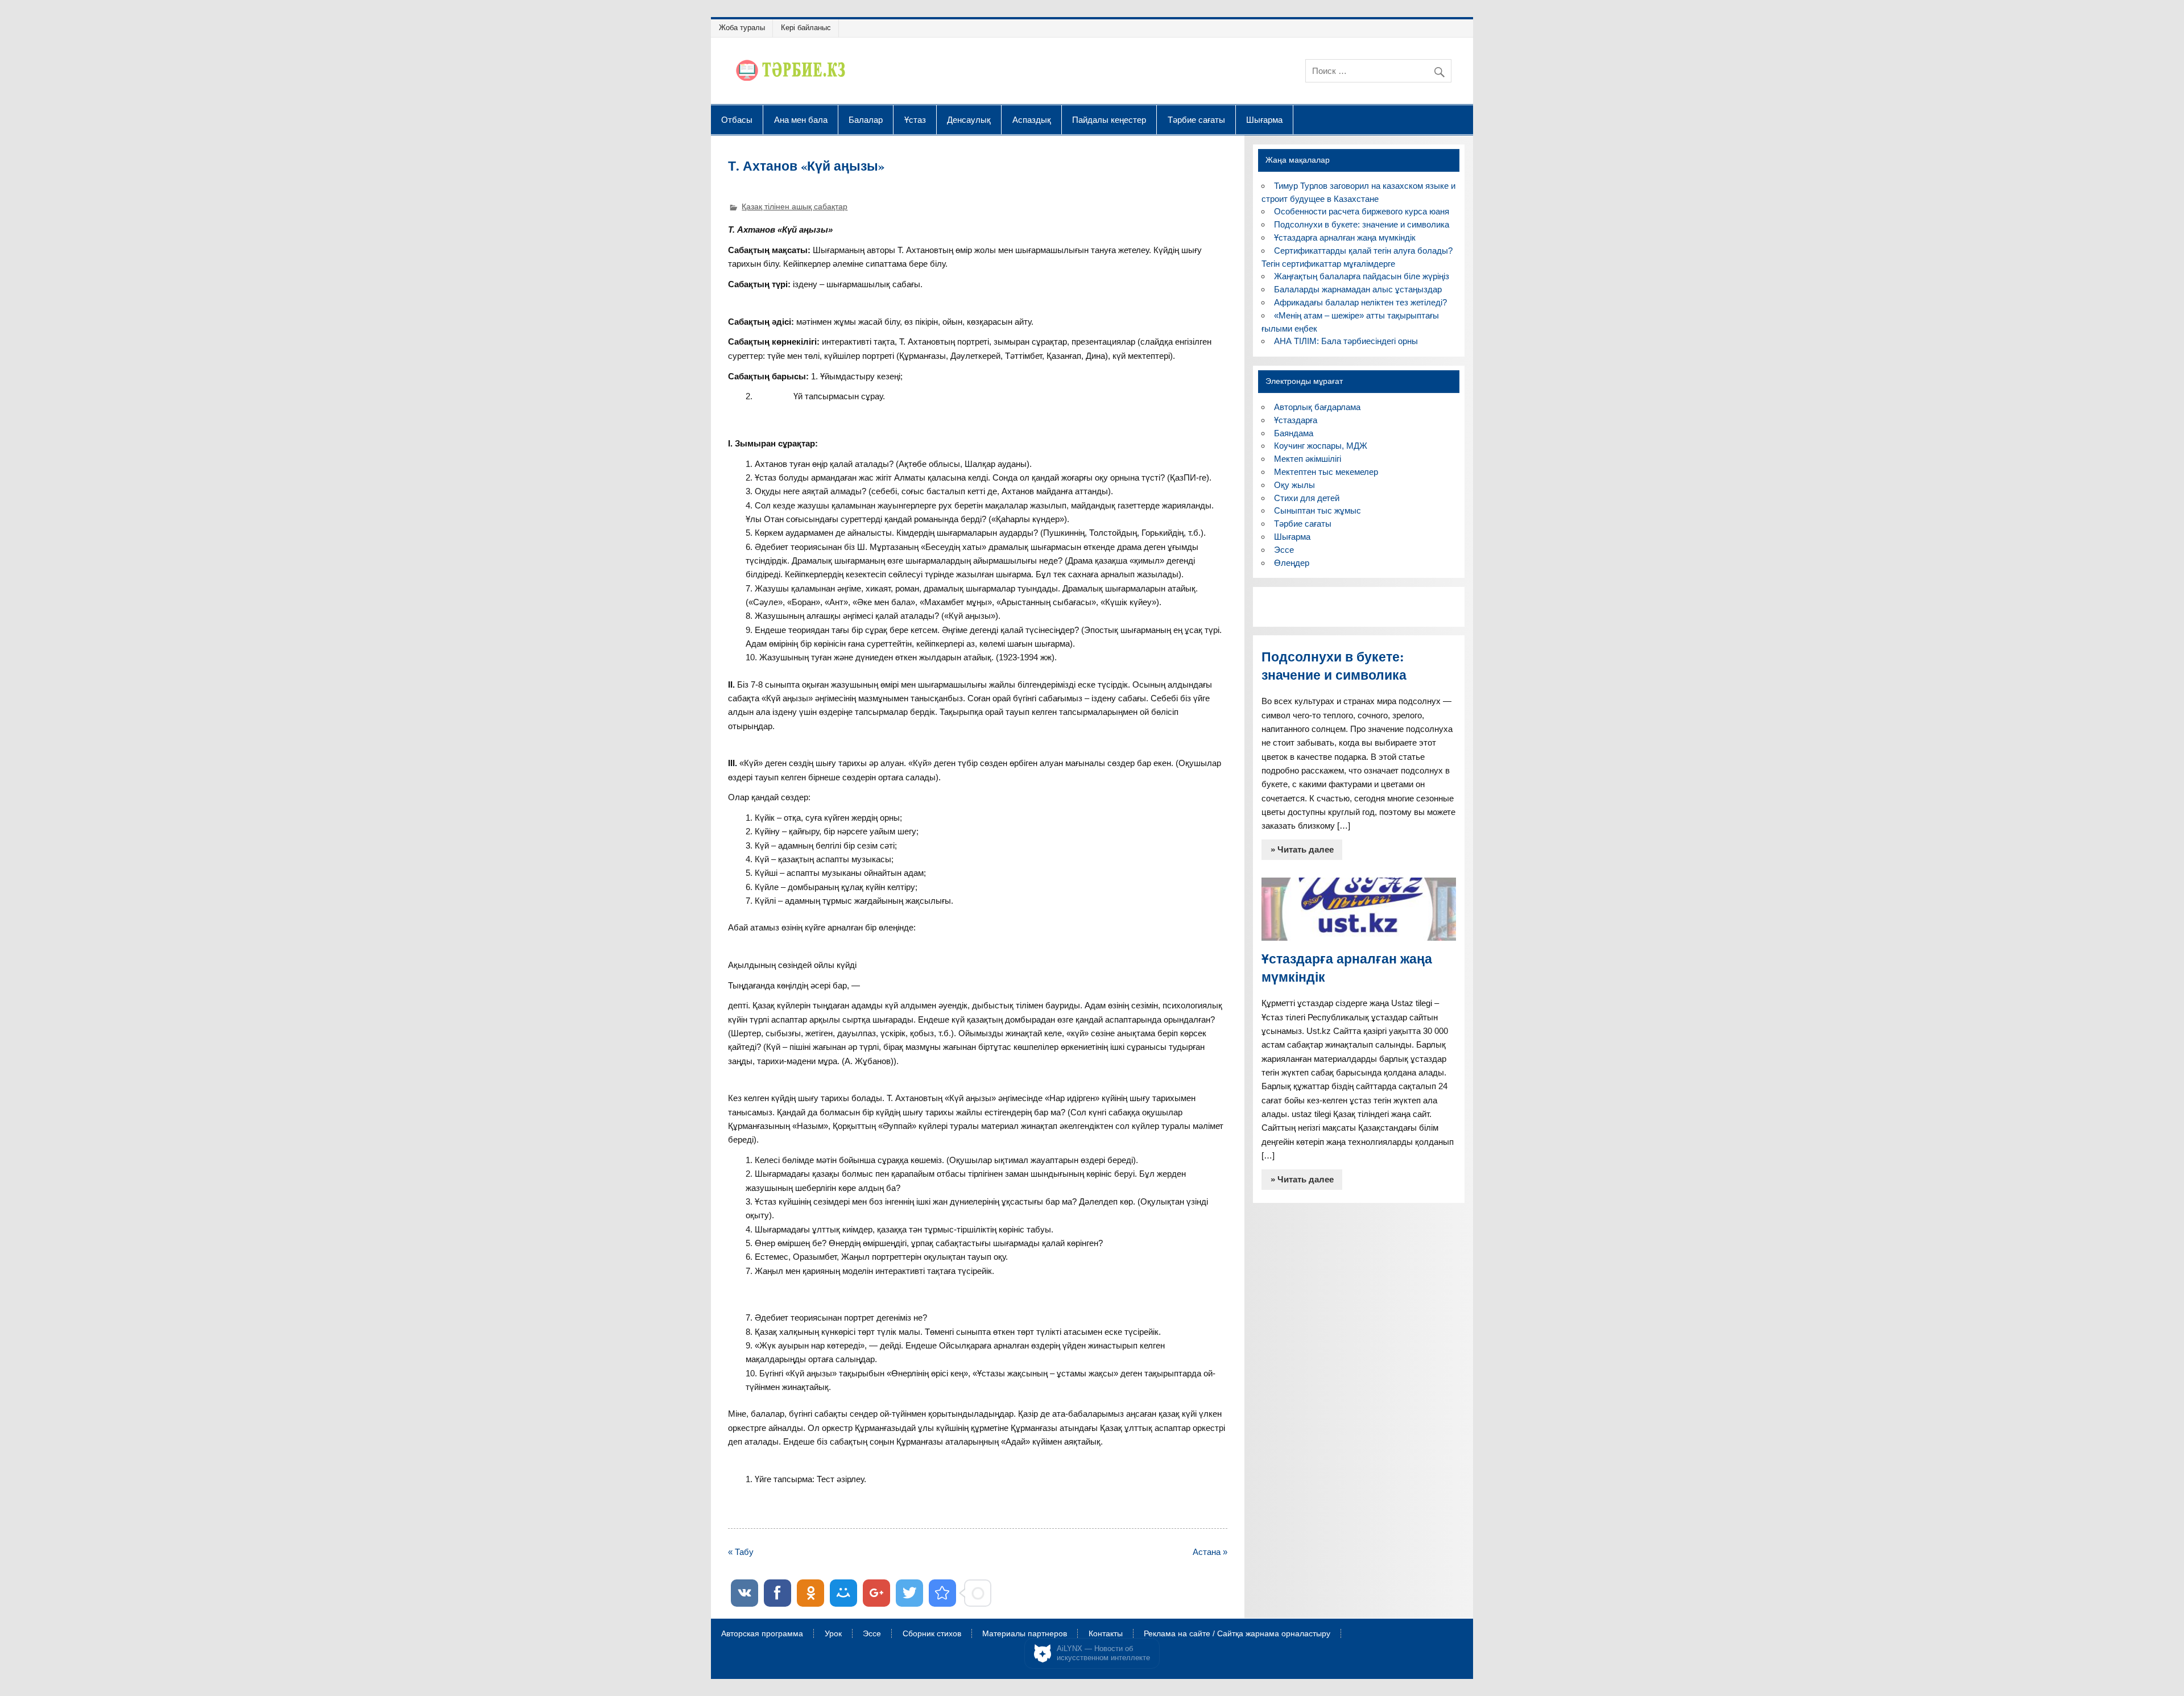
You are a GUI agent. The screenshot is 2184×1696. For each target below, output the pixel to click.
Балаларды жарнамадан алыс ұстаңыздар (1358, 289)
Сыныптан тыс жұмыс (1318, 510)
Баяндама (1294, 433)
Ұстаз (915, 119)
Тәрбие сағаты (1196, 119)
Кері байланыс (806, 28)
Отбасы (737, 119)
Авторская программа (762, 1634)
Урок (833, 1634)
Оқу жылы (1294, 485)
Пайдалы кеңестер (1109, 119)
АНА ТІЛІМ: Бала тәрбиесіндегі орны (1346, 341)
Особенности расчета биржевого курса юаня (1362, 211)
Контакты (1106, 1634)
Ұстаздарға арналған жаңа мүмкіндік (1345, 237)
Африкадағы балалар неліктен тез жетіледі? (1360, 302)
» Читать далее (1302, 849)
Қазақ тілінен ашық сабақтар (795, 207)
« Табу (741, 1552)
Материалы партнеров (1025, 1634)
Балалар (866, 119)
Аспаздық (1032, 119)
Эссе (1284, 550)
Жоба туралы (742, 28)
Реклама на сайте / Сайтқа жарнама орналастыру (1237, 1634)
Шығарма (1264, 119)
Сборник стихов (932, 1634)
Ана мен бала (801, 119)
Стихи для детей (1307, 498)
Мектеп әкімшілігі (1308, 459)
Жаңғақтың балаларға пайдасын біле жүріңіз (1362, 276)
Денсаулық (969, 119)
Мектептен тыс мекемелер (1326, 472)
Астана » (1210, 1552)
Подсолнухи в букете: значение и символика (1362, 224)
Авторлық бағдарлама (1317, 407)
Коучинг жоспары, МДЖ (1321, 446)
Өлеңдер (1292, 563)
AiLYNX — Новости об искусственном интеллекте (1103, 1653)
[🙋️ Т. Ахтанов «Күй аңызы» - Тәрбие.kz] (942, 1593)
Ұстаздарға (1296, 420)
